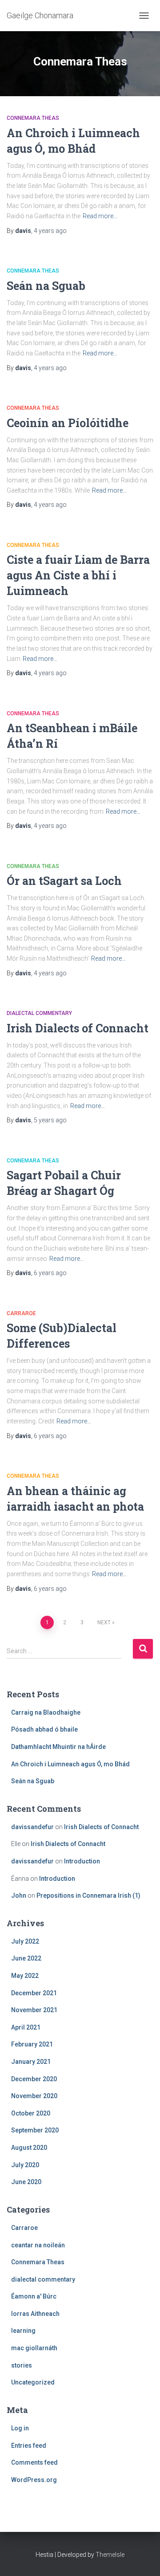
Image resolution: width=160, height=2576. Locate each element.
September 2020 (35, 2130)
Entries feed (29, 2446)
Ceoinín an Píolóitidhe (68, 423)
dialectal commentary (39, 1013)
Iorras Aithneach (35, 2314)
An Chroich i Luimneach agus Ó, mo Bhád (70, 1764)
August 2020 (29, 2148)
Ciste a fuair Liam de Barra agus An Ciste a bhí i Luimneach (78, 575)
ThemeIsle (110, 2555)
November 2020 (34, 2096)
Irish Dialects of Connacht (78, 1028)
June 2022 (26, 1958)
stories (22, 2365)
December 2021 (34, 1993)
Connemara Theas (33, 118)
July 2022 (25, 1941)
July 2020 (25, 2165)
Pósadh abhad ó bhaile (44, 1729)
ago (50, 231)
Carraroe (21, 1313)
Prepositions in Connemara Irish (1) (88, 1895)
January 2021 (31, 2062)
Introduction (82, 1861)
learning (23, 2331)
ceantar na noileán (38, 2245)
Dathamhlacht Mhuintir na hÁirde (58, 1747)
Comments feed (34, 2462)
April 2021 (26, 2027)
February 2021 (32, 2044)
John (19, 1895)
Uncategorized (33, 2382)
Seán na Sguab (46, 286)
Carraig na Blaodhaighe (46, 1712)
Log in (20, 2428)
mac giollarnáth (34, 2348)
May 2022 (25, 1976)
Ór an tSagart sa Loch (64, 881)
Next (104, 1622)
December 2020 (34, 2079)
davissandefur (32, 1827)
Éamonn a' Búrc (34, 2296)
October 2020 (31, 2113)
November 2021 (34, 2010)
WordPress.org (34, 2480)
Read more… (100, 216)
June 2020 (26, 2182)
